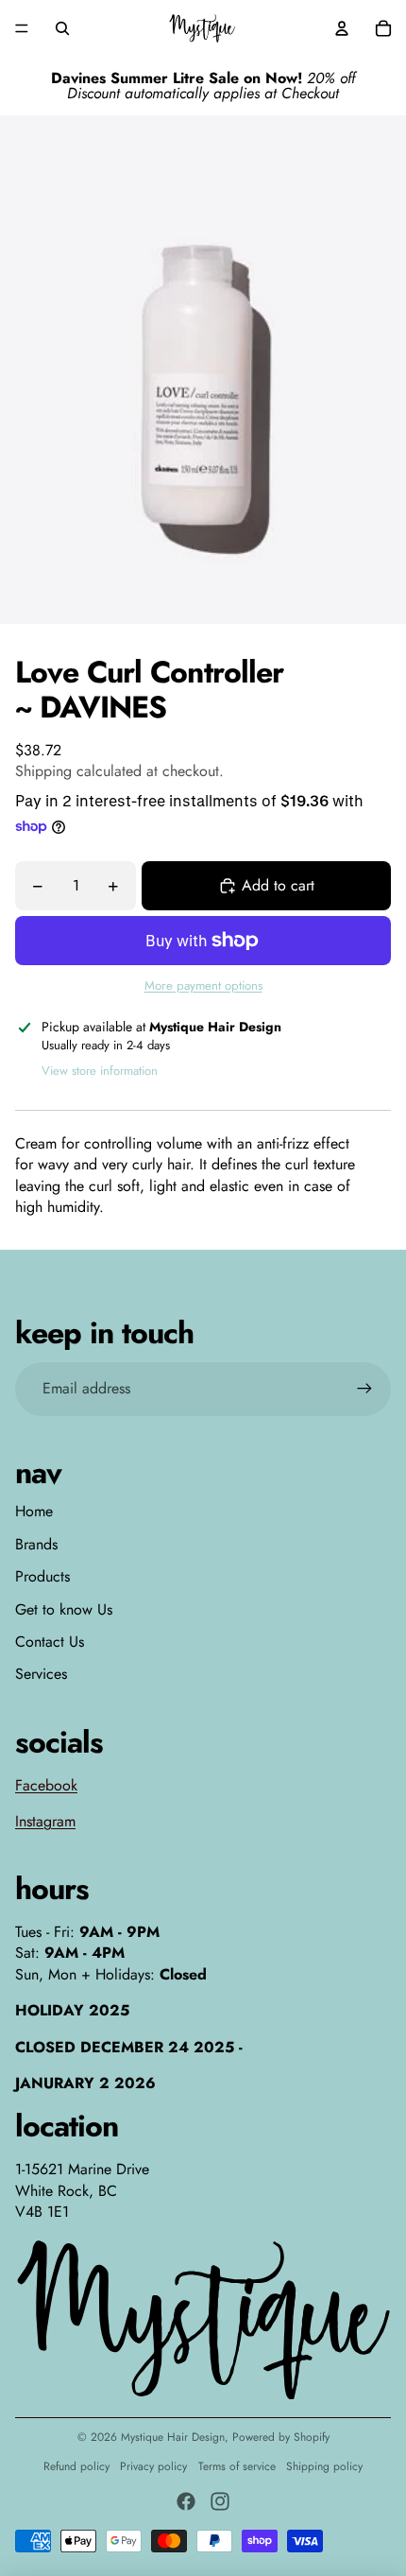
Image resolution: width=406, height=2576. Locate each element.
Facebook (46, 1785)
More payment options (203, 986)
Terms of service (237, 2466)
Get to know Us (64, 1609)
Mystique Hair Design (173, 2437)
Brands (36, 1544)
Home (34, 1511)
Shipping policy (324, 2466)
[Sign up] (364, 1389)
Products (42, 1576)
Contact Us (50, 1642)
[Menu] (22, 28)
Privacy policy (153, 2466)
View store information (100, 1071)
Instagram (45, 1821)
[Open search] (62, 28)
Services (41, 1674)
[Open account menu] (342, 28)
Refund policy (76, 2466)
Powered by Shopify (281, 2437)
